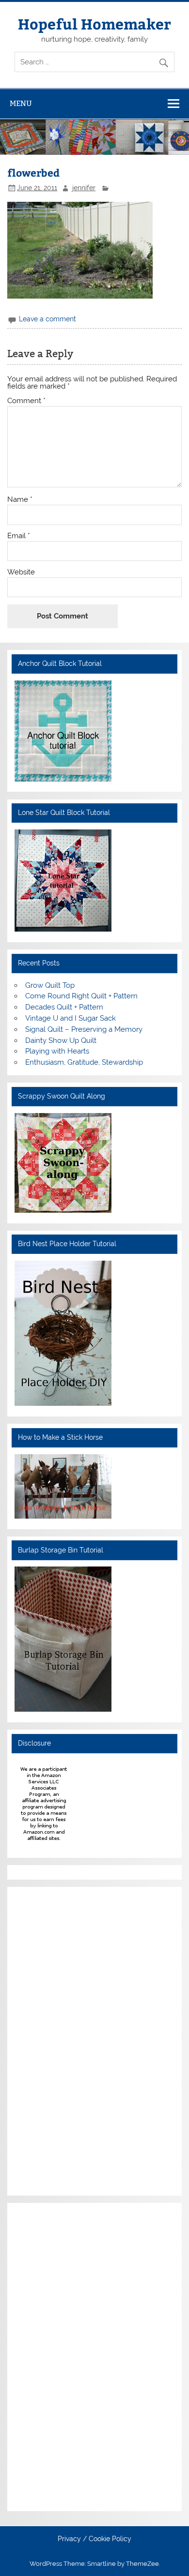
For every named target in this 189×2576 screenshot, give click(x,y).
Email (19, 536)
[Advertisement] (44, 2040)
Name (20, 500)
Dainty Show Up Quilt (61, 1040)
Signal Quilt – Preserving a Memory (84, 1029)
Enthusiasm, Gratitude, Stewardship (84, 1062)
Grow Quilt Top (50, 985)
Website (21, 572)
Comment (26, 401)
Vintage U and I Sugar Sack (71, 1018)
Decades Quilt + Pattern (64, 1007)
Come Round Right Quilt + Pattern (81, 996)
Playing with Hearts (57, 1051)
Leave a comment (47, 319)
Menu (21, 103)
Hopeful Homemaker (94, 23)
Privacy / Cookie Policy (94, 2539)
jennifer (84, 188)
